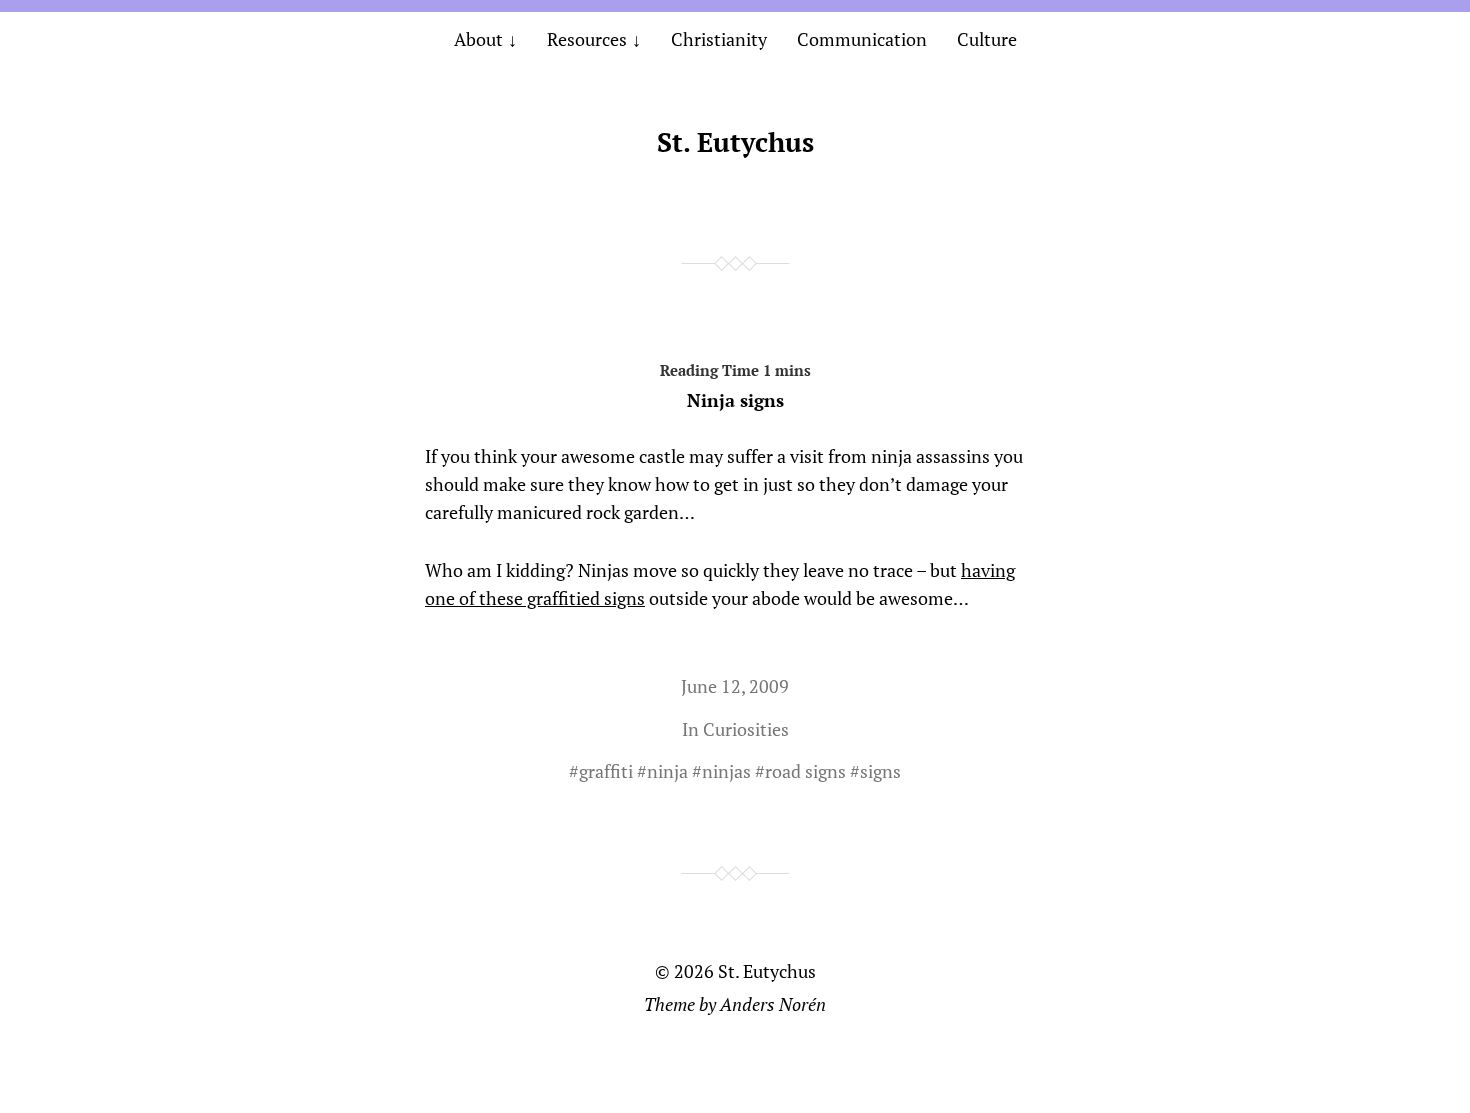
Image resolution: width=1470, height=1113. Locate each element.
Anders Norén (773, 1004)
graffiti (606, 771)
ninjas (726, 771)
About (478, 39)
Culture (987, 39)
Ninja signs (735, 400)
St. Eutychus (735, 142)
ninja (667, 771)
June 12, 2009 (735, 686)
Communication (862, 39)
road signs (805, 771)
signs (880, 771)
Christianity (719, 39)
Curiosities (746, 729)
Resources (587, 39)
